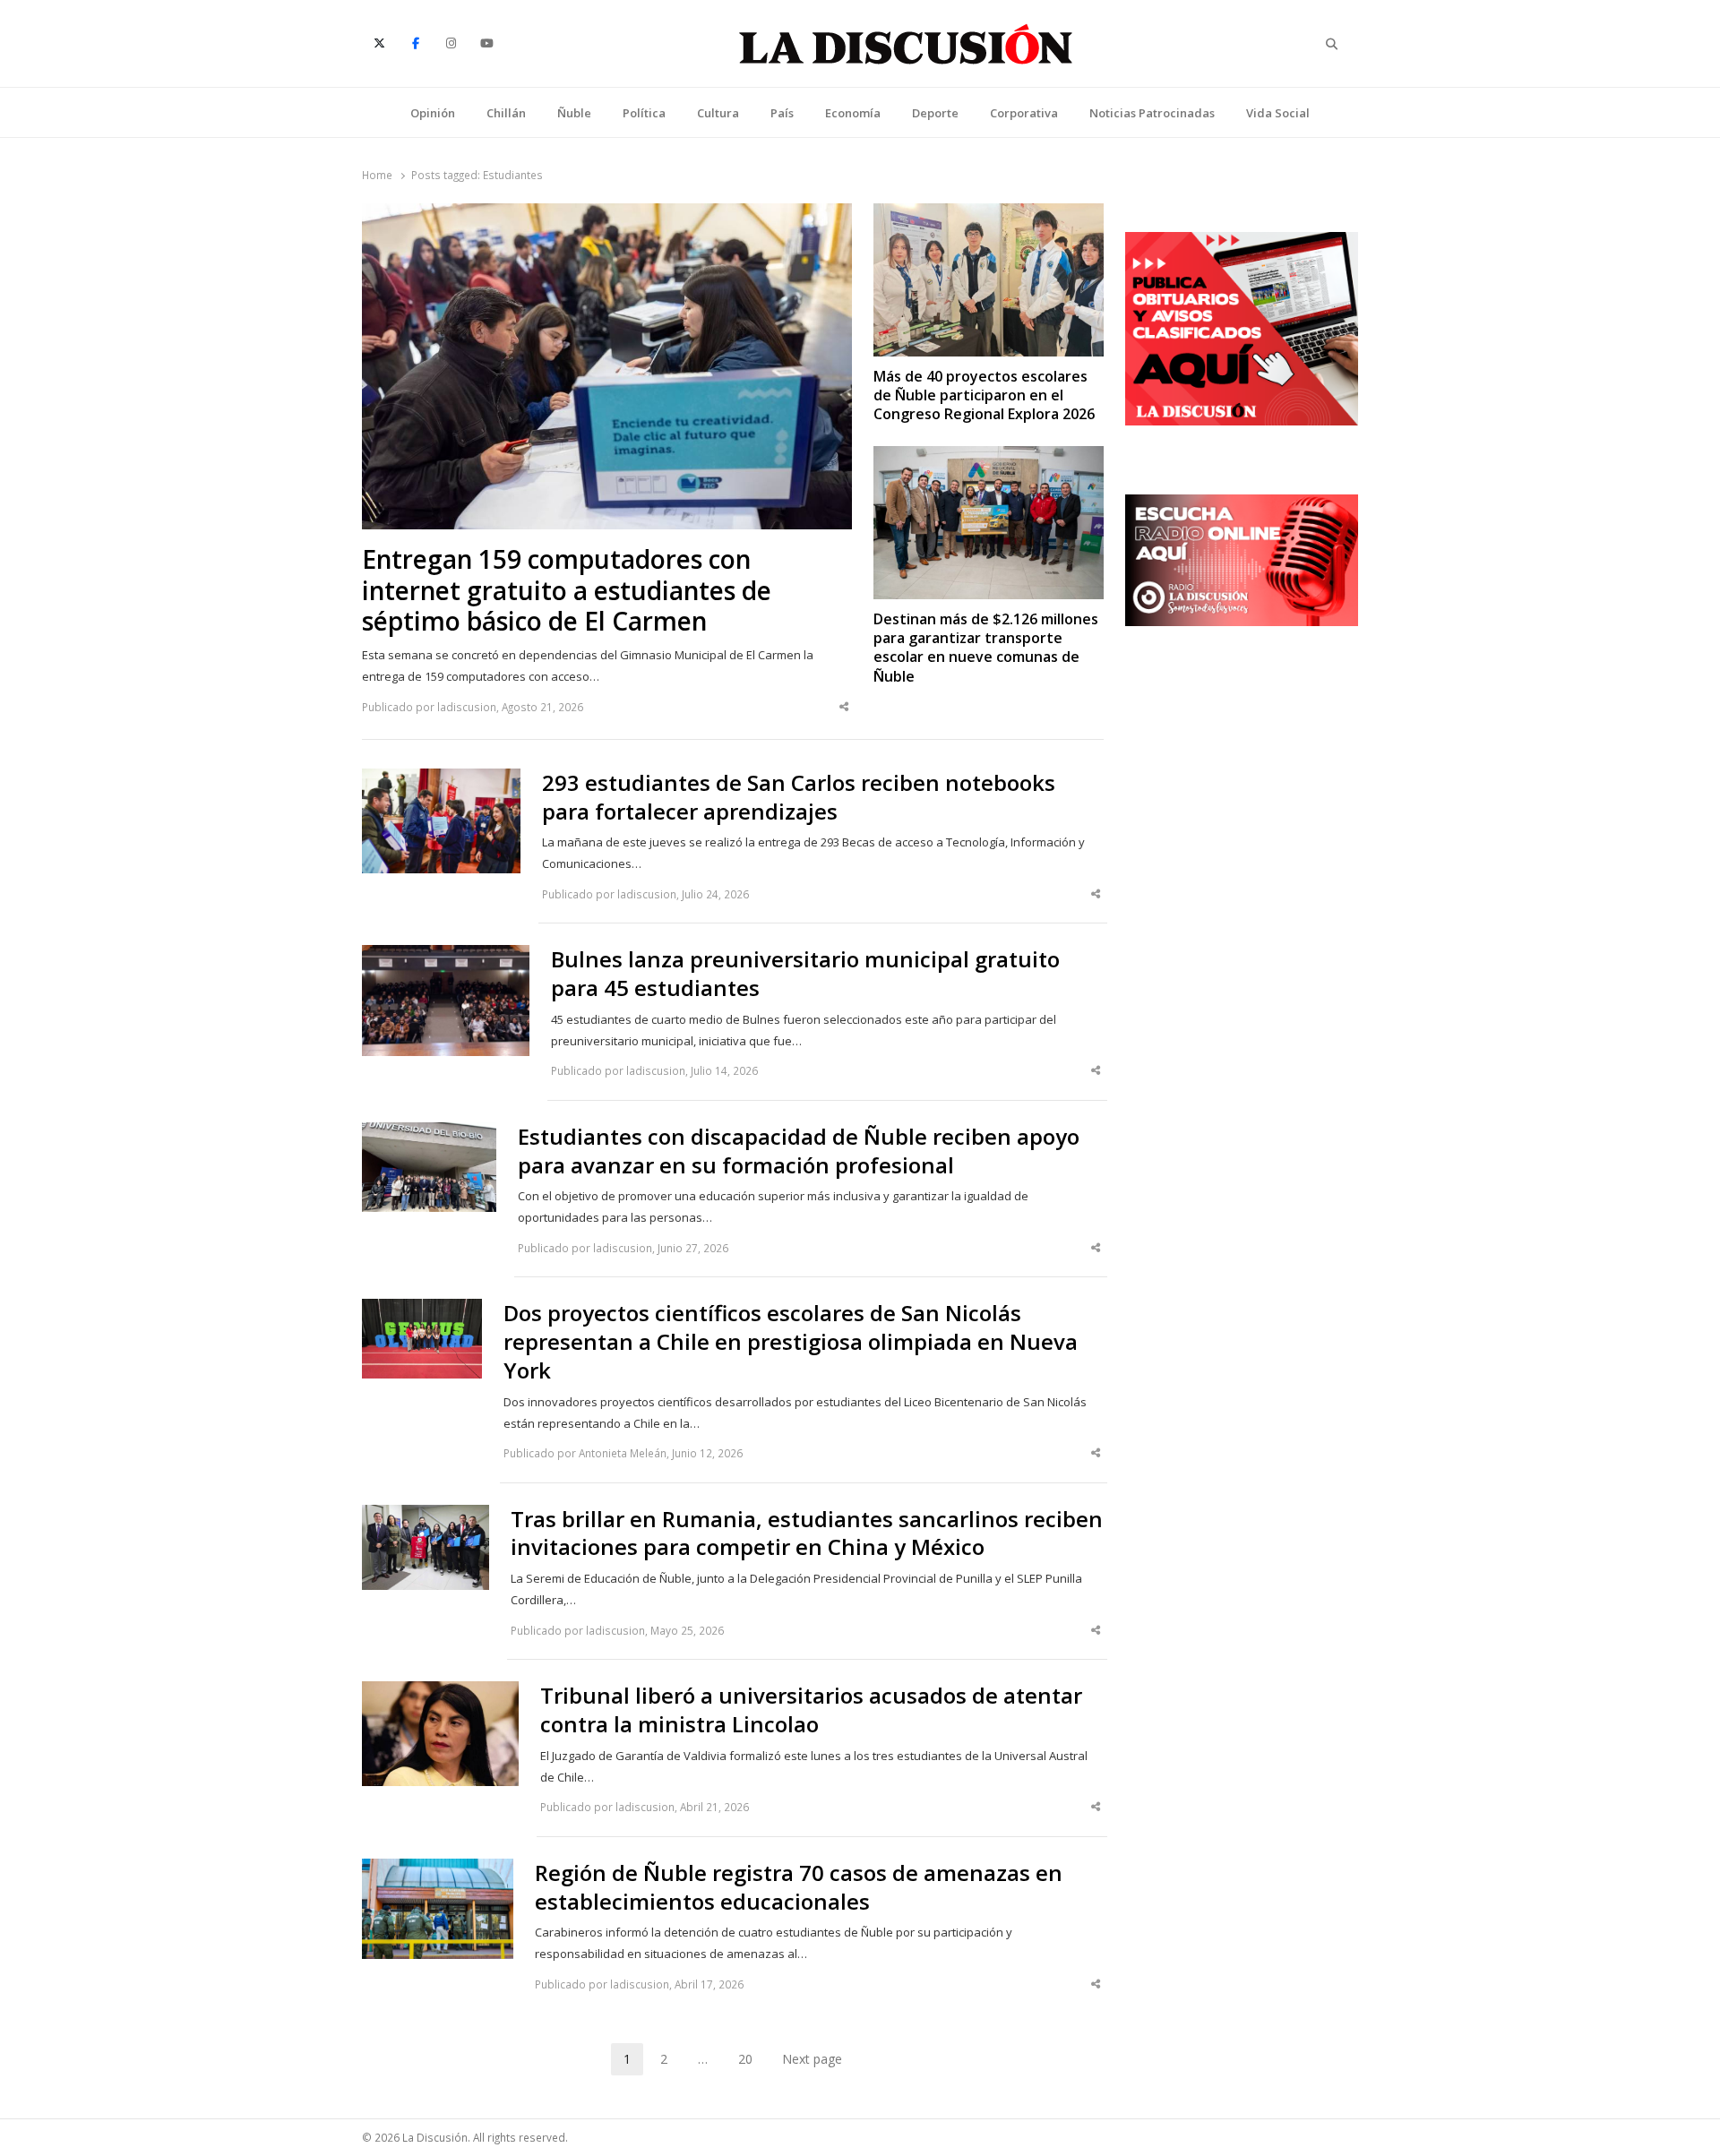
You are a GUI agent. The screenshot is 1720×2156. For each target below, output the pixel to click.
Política (644, 113)
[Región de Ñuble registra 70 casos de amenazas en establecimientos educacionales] (437, 1869)
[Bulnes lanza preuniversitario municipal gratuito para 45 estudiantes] (446, 956)
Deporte (935, 113)
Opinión (433, 113)
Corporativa (1024, 113)
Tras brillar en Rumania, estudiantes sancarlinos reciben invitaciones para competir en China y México (807, 1533)
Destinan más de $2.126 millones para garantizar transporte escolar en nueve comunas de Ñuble (986, 648)
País (782, 113)
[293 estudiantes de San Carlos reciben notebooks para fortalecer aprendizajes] (441, 779)
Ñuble (574, 113)
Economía (853, 113)
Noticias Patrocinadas (1152, 113)
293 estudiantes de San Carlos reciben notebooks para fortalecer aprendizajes (799, 797)
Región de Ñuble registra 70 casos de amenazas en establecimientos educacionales (799, 1887)
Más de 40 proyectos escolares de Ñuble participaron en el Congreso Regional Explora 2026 (984, 396)
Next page (812, 2059)
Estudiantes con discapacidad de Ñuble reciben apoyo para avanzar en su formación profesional (799, 1151)
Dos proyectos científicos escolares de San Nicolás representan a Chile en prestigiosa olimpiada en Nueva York (791, 1342)
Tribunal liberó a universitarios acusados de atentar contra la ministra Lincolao (811, 1710)
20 (752, 2062)
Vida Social (1278, 113)
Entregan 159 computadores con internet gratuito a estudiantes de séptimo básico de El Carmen (567, 591)
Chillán (506, 113)
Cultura (718, 113)
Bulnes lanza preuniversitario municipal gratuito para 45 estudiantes (805, 974)
